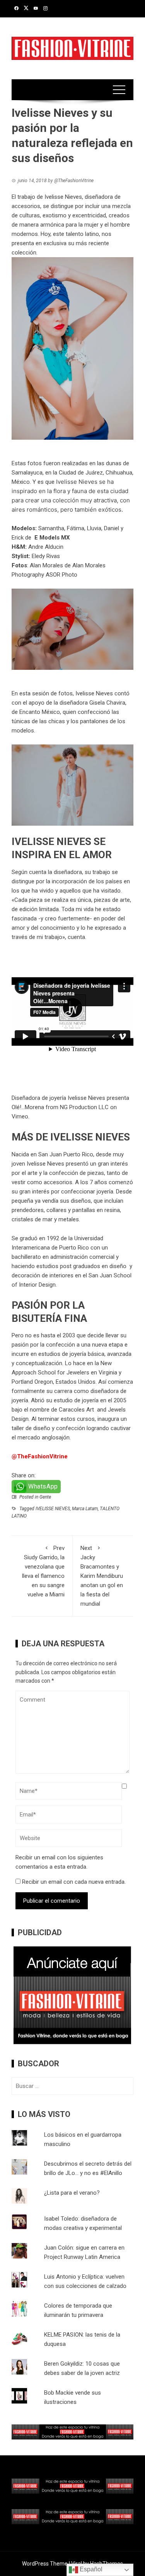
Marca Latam (85, 1509)
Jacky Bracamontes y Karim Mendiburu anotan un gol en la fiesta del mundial (102, 1576)
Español (90, 2569)
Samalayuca (27, 473)
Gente (45, 1497)
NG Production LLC (84, 1107)
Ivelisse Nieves (77, 482)
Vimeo (20, 1116)
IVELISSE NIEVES (53, 1509)
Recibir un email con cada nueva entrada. (74, 1882)
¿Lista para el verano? (72, 2193)
